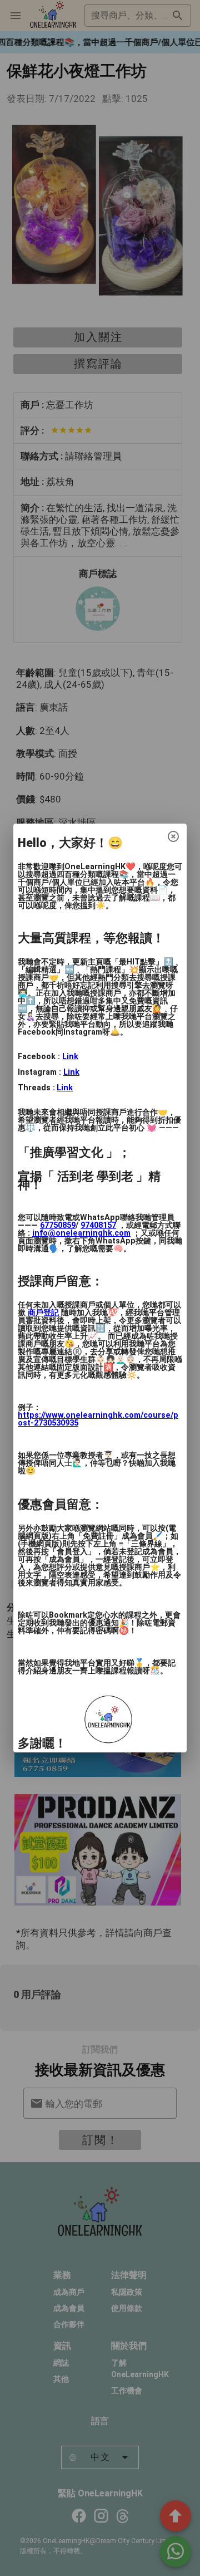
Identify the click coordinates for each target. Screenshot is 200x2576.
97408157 (98, 1225)
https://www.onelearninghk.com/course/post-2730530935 (98, 1419)
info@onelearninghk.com (81, 1233)
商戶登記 (43, 1313)
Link (70, 1057)
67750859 (58, 1225)
